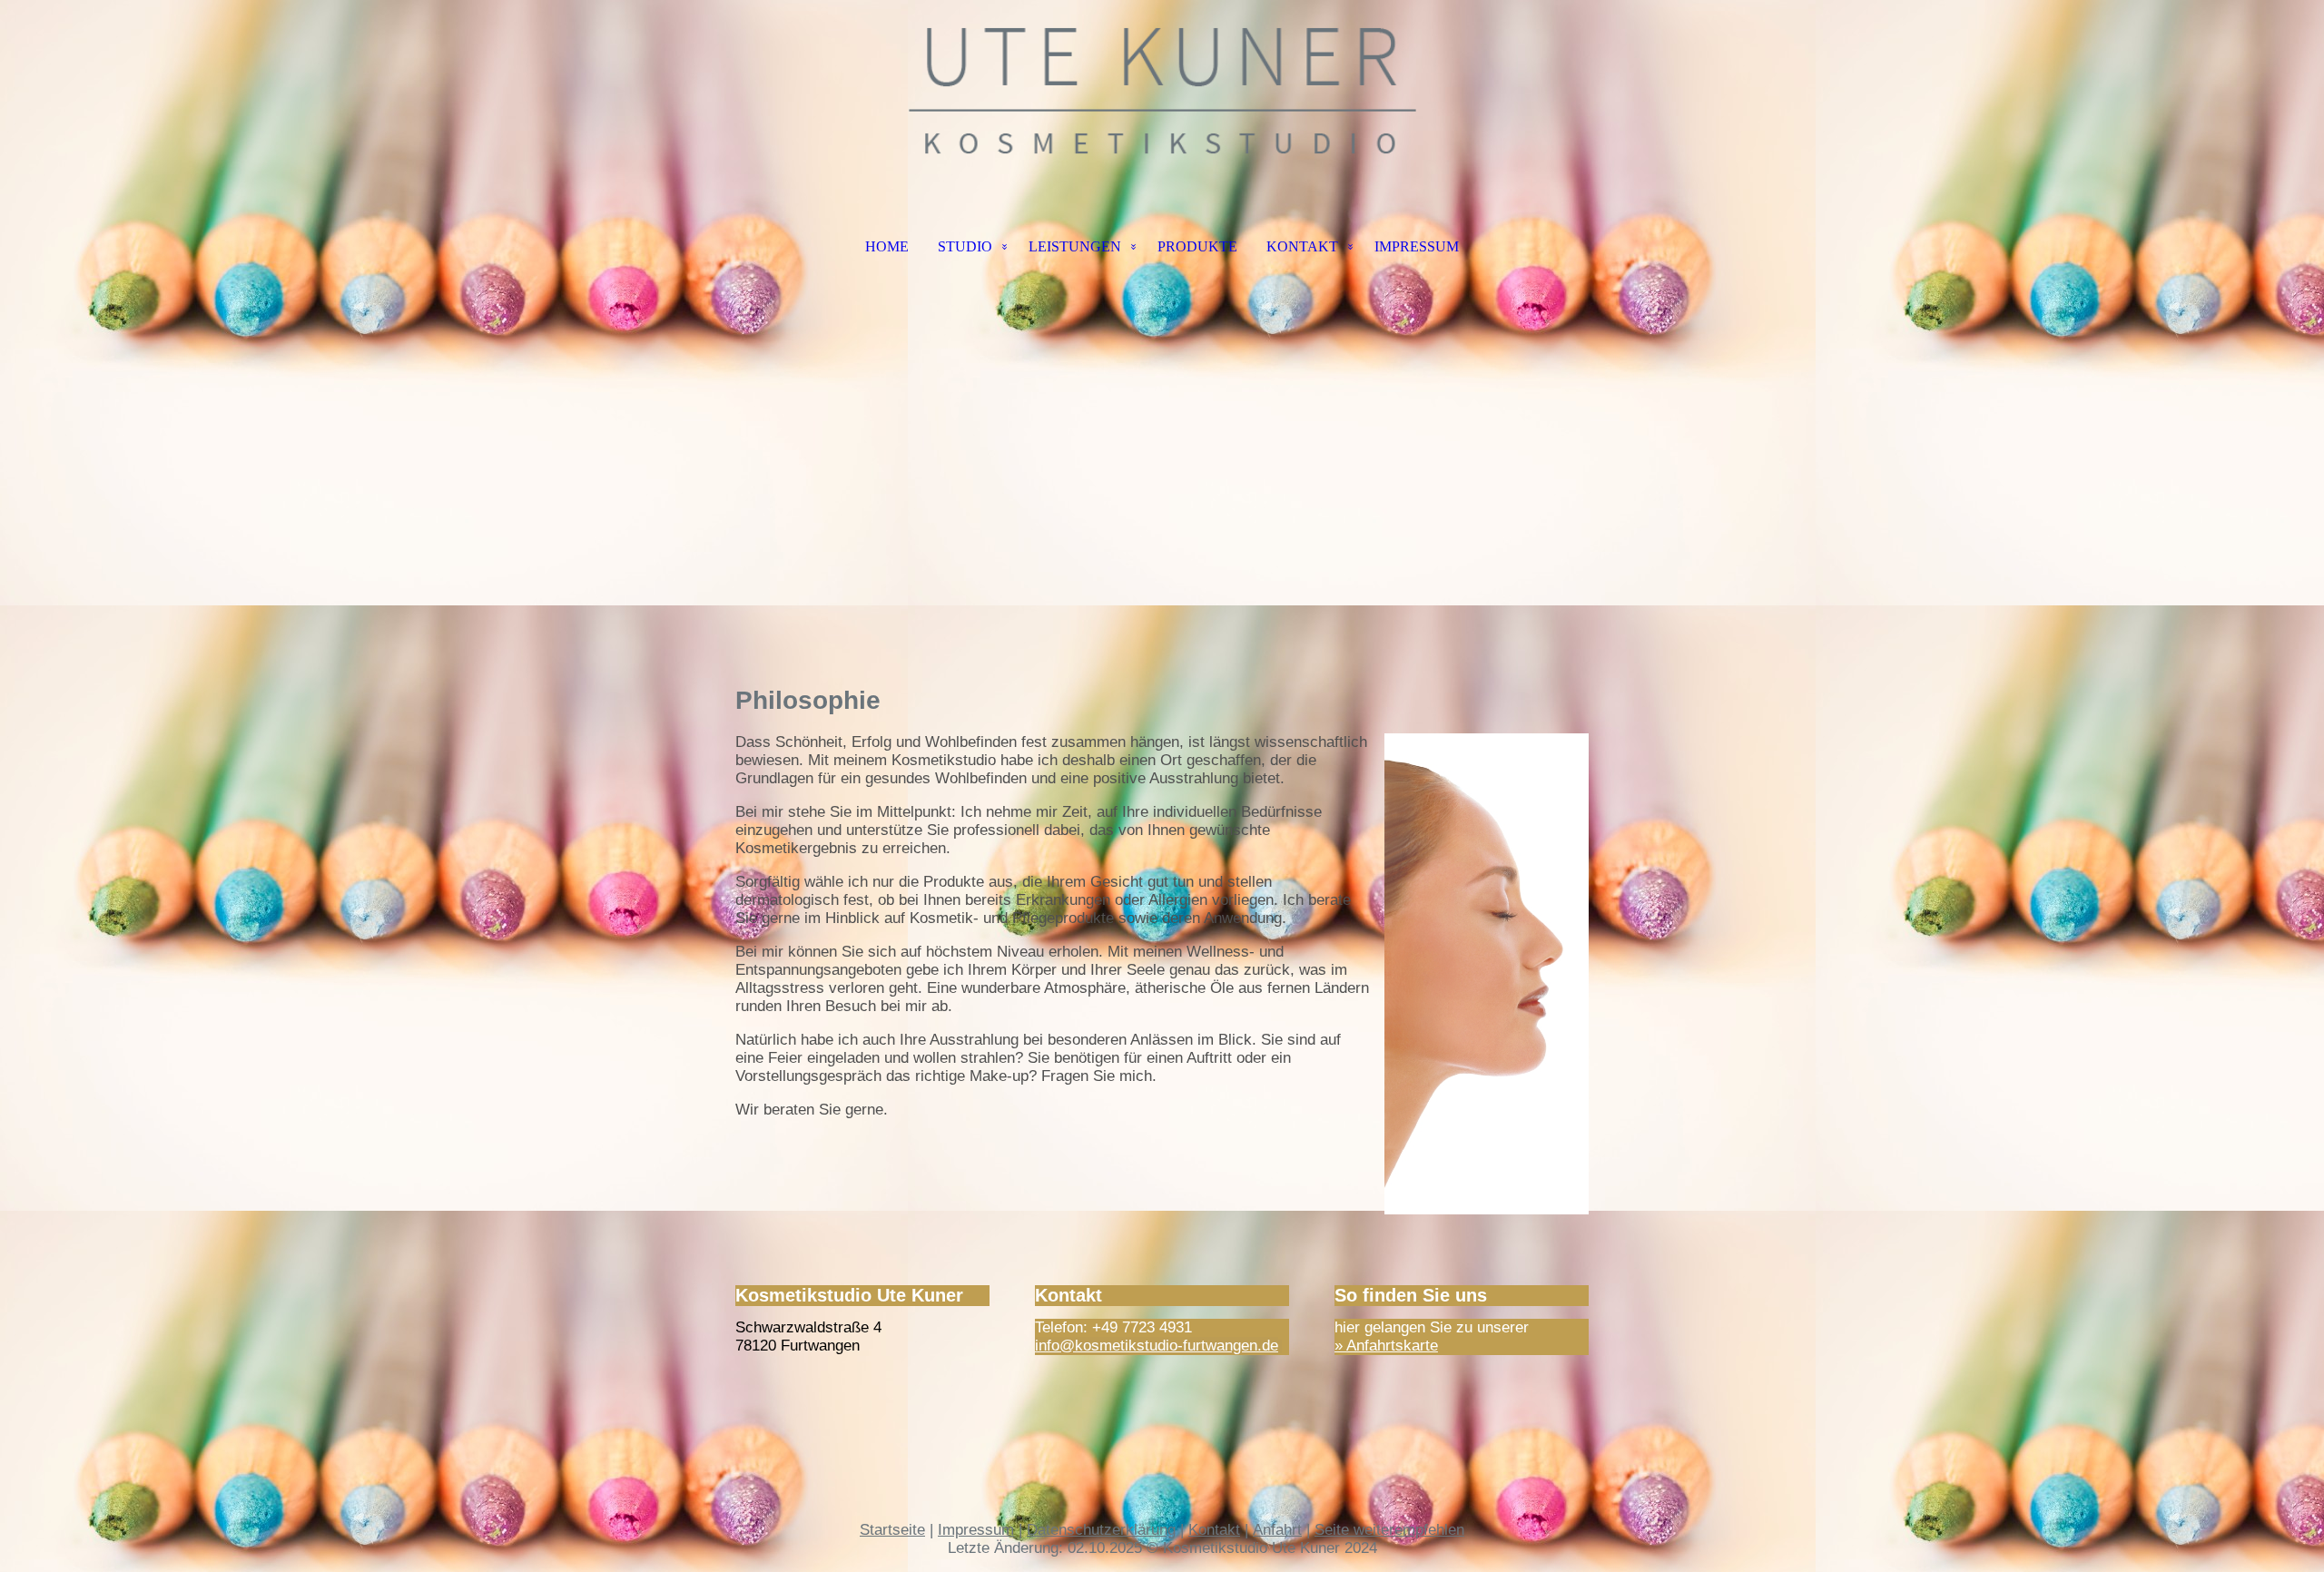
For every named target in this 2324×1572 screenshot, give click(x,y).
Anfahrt (1277, 1530)
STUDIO (965, 246)
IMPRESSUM (1417, 246)
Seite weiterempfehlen (1389, 1530)
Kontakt (1214, 1530)
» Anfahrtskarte (1386, 1346)
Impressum (976, 1530)
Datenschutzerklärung (1101, 1530)
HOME (887, 246)
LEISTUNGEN (1075, 246)
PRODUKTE (1197, 246)
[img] (1162, 91)
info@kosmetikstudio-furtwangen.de (1157, 1346)
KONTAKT (1302, 246)
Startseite (892, 1530)
